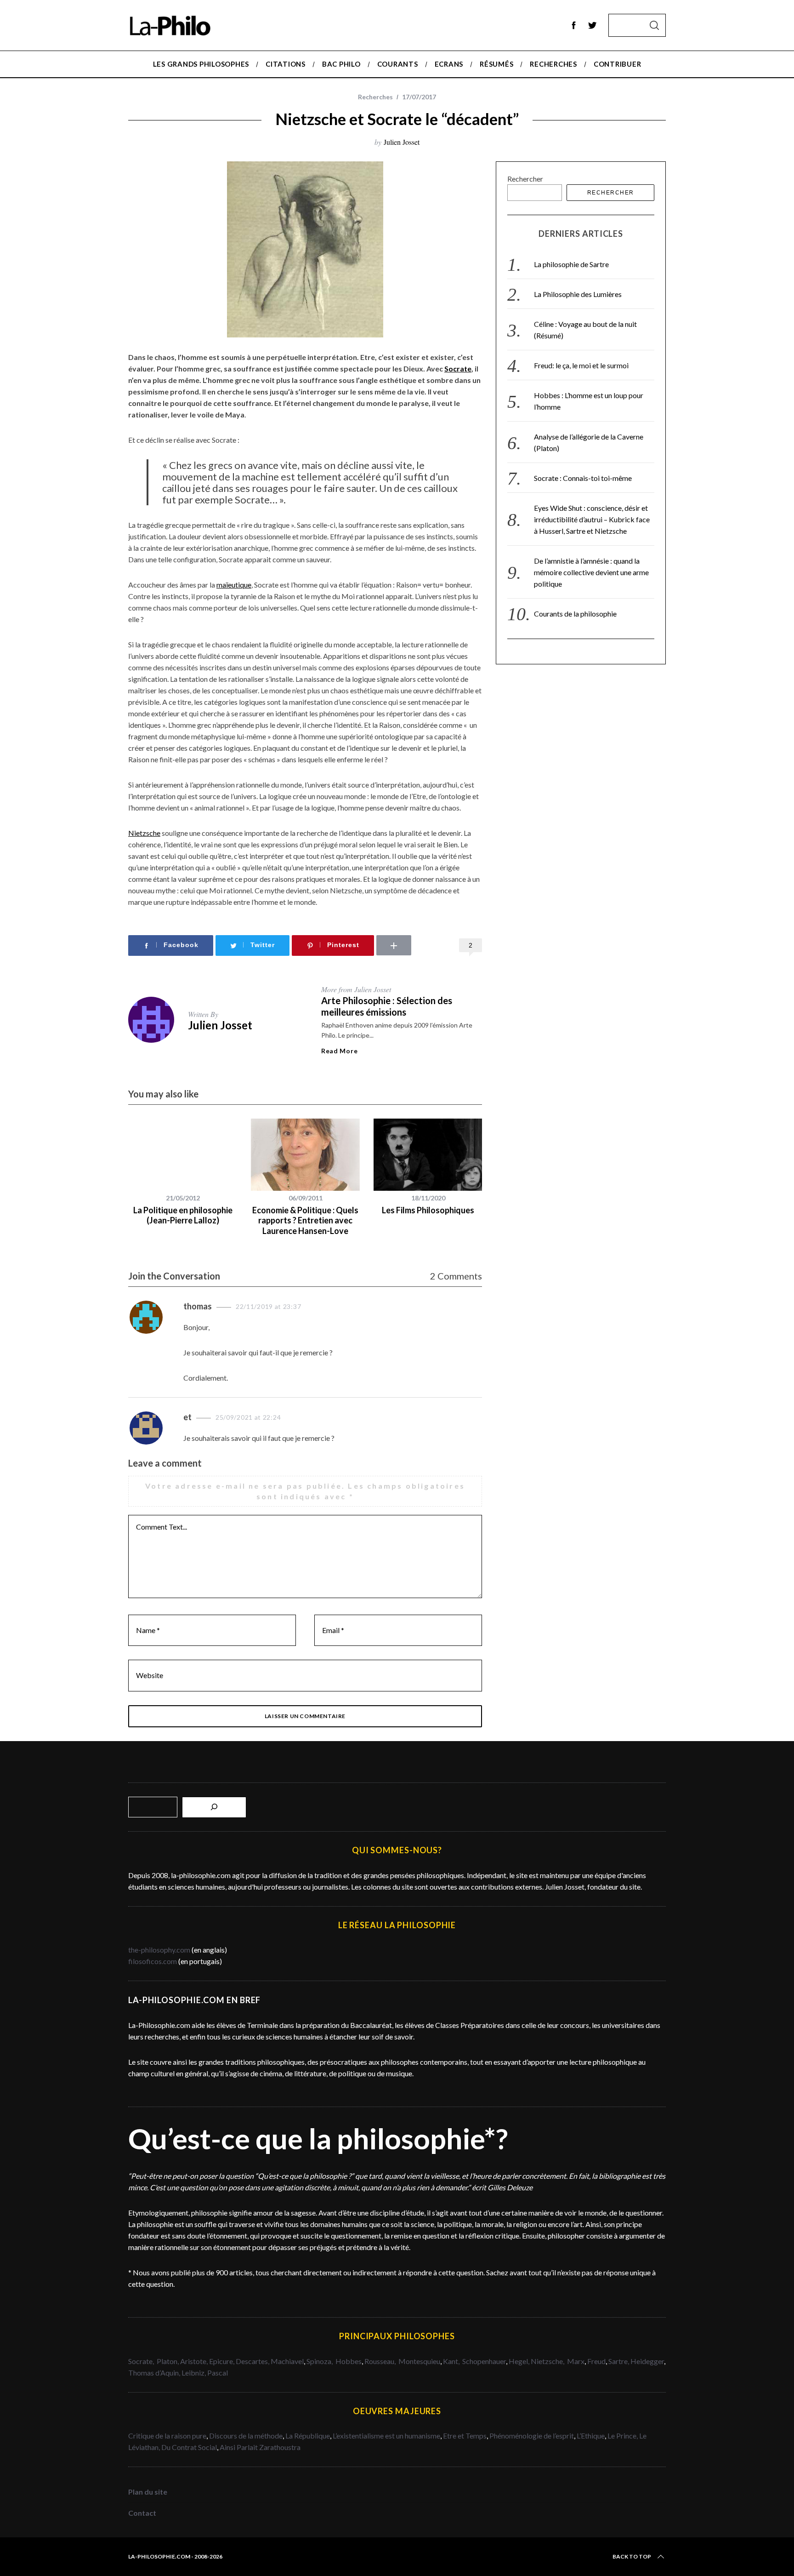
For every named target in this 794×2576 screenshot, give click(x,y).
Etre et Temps (465, 2436)
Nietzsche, (548, 2361)
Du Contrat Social (189, 2447)
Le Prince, (623, 2436)
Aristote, (194, 2361)
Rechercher (525, 179)
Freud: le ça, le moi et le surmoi (581, 365)
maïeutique (234, 585)
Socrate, (142, 2361)
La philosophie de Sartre (571, 264)
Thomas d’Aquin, (155, 2373)
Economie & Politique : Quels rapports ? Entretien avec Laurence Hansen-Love (305, 1220)
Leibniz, (194, 2373)
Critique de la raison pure (167, 2436)
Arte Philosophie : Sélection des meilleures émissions (387, 1006)
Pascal (218, 2373)
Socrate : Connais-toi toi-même (583, 478)
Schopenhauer (484, 2361)
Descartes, (253, 2361)
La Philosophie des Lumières (578, 294)
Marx (576, 2361)
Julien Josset (402, 142)
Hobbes (349, 2361)
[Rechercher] (214, 1807)
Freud (596, 2361)
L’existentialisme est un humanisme (386, 2436)
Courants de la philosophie (575, 614)
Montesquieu (419, 2361)
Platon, (168, 2361)
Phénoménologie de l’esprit (532, 2436)
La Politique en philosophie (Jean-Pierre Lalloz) (183, 1215)
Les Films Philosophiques (428, 1210)
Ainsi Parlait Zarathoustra (260, 2447)
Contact (142, 2513)
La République (308, 2436)
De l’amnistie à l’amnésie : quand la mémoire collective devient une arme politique (591, 572)
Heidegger (647, 2361)
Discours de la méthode (246, 2436)
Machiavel (287, 2361)
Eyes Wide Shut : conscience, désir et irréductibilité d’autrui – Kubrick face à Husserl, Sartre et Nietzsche (592, 519)
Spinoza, (320, 2361)
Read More (339, 1051)
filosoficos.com (153, 1961)
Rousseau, (381, 2361)
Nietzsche (144, 833)
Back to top (632, 2556)
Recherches (375, 97)
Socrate (458, 368)
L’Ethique (591, 2436)
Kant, (452, 2361)
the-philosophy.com (159, 1950)
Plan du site (148, 2492)
